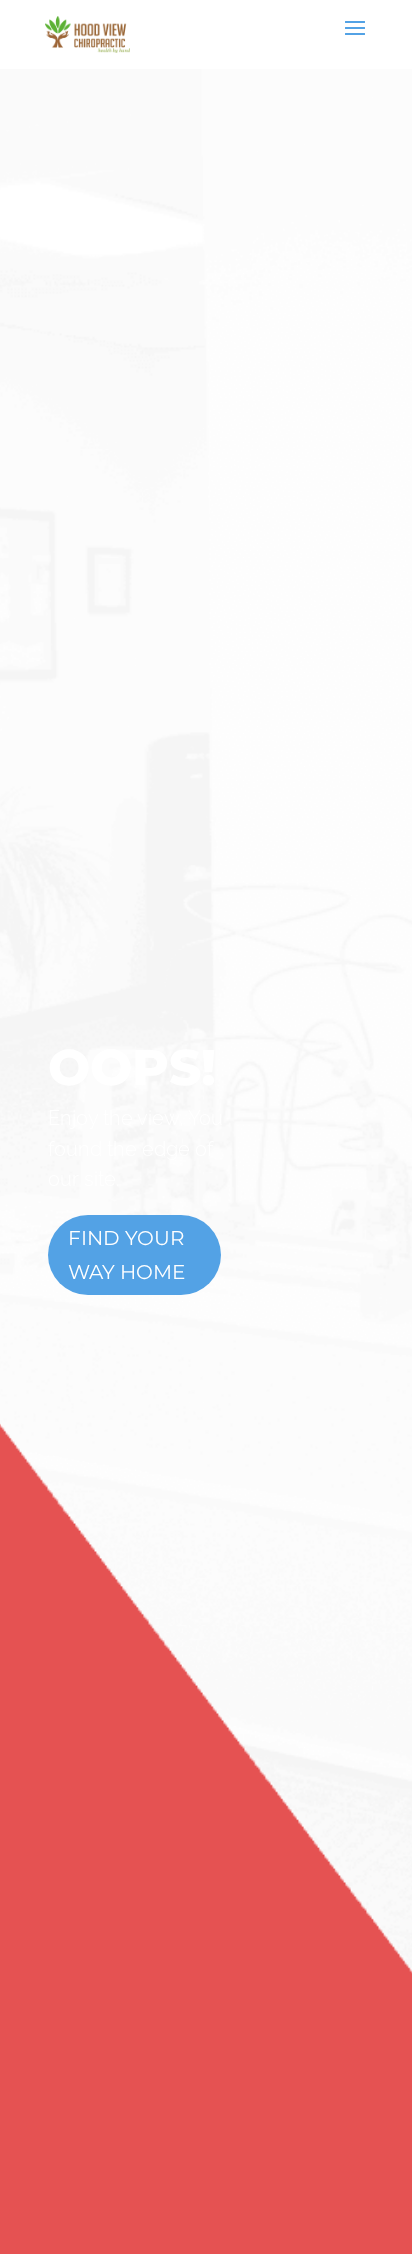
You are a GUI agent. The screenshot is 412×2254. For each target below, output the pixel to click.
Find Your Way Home (126, 1255)
